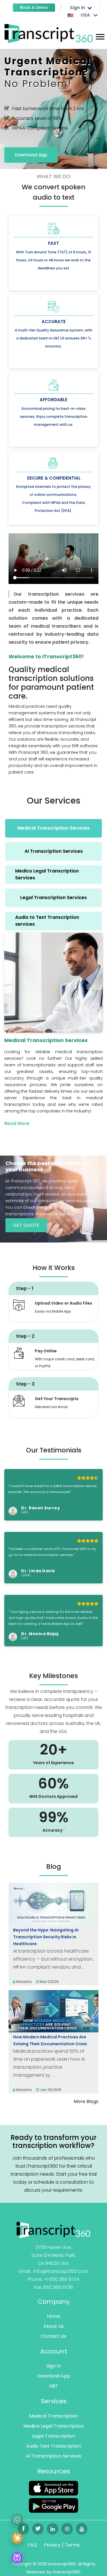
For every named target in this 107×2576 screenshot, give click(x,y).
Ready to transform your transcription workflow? (53, 2142)
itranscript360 (67, 2572)
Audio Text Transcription (54, 2446)
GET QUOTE (26, 1225)
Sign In (54, 2366)
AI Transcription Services (53, 2456)
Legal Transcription (53, 2436)
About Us (53, 2326)
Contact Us (53, 2336)
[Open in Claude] (17, 2540)
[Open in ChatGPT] (17, 2522)
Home (53, 2316)
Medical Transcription (53, 2416)
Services (54, 2401)
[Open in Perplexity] (17, 2558)
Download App (31, 155)
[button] (100, 36)
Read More (17, 1123)
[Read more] (49, 33)
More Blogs (86, 2101)
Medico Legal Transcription (54, 2426)
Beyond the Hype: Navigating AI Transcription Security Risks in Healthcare (46, 1937)
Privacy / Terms (62, 2545)
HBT (53, 2386)
